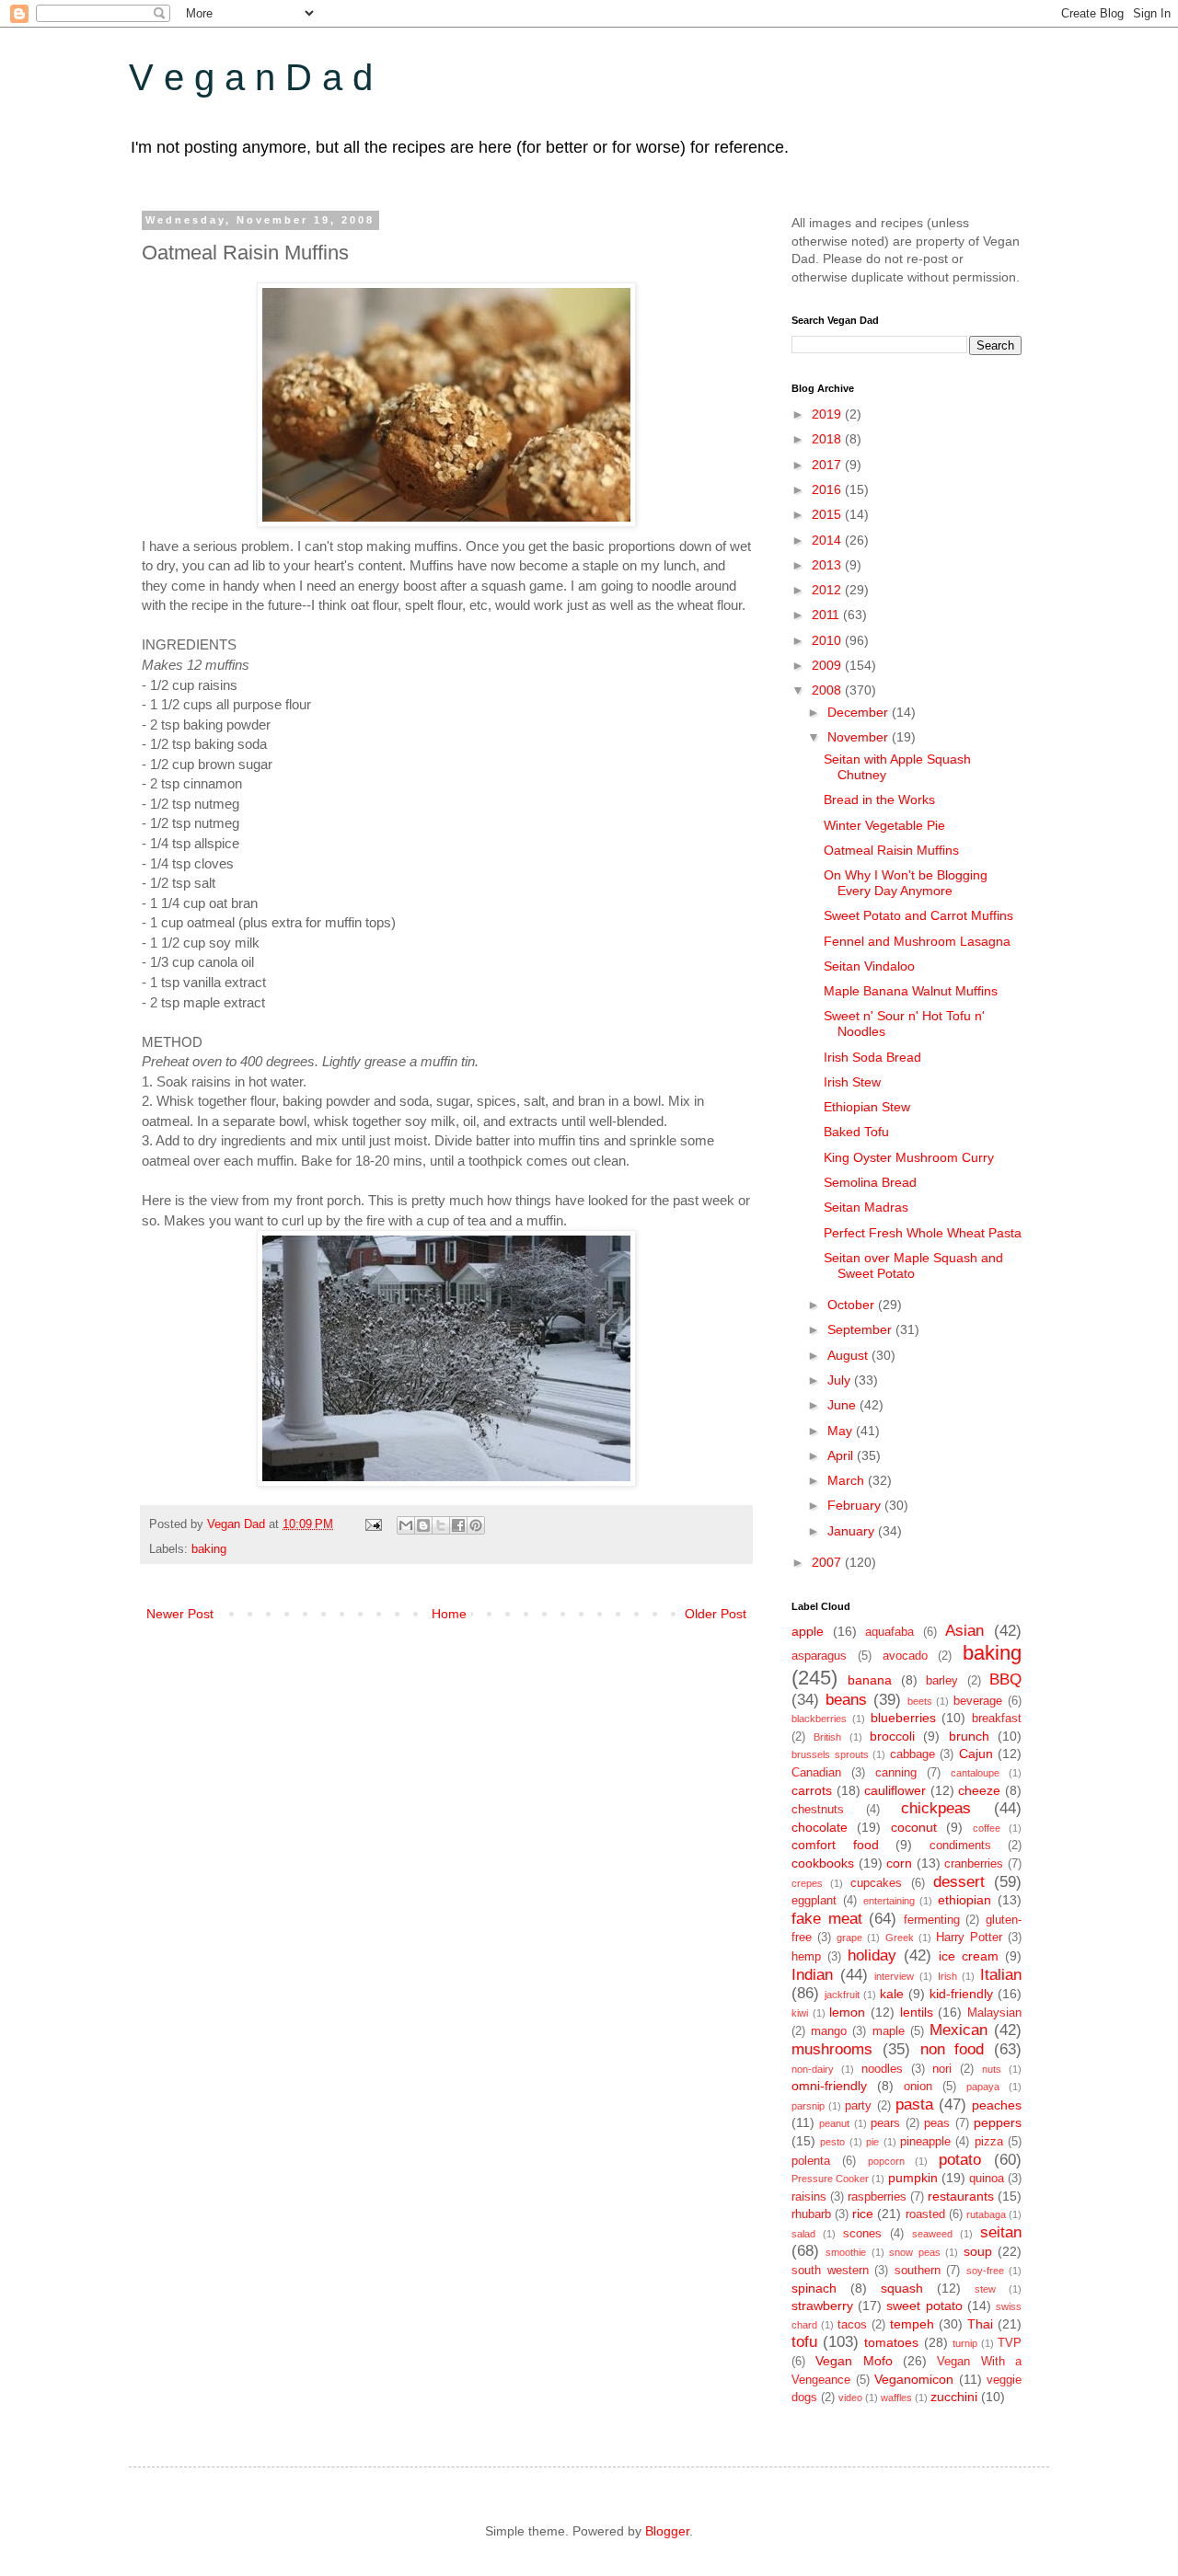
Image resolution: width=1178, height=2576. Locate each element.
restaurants (961, 2196)
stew (985, 2289)
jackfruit (842, 1995)
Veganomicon (914, 2379)
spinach (814, 2288)
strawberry (822, 2306)
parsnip (808, 2106)
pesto (832, 2142)
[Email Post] (373, 1524)
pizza (989, 2142)
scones (862, 2234)
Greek (900, 1938)
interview (894, 1976)
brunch (969, 1736)
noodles (882, 2069)
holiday (872, 1955)
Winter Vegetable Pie (884, 825)
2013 (828, 565)
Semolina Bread (870, 1182)
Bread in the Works (879, 799)
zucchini (954, 2397)
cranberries (974, 1864)
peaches (997, 2105)
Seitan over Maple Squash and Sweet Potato (913, 1265)
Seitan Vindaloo (869, 966)
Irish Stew (852, 1082)
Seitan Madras (866, 1207)
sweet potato (924, 2306)
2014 (828, 540)
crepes (807, 1883)
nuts (992, 2069)
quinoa (987, 2179)
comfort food (835, 1845)
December (860, 712)
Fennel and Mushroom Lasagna (917, 941)
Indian (812, 1975)
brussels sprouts (830, 1754)
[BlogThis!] (423, 1525)
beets (920, 1701)
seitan (1001, 2232)
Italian (1001, 1975)
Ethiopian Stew (867, 1107)
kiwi (800, 2013)
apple (808, 1631)
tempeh (912, 2324)
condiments (960, 1846)
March (848, 1480)
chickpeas (936, 1808)
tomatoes (891, 2342)
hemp (806, 1957)
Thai (980, 2324)
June (843, 1405)
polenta (811, 2161)
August (849, 1355)
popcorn (886, 2161)
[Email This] (406, 1525)
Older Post (716, 1614)
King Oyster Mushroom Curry (909, 1157)
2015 (828, 514)
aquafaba (889, 1632)
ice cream (969, 1956)
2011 (827, 615)
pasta (914, 2104)
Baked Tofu (856, 1132)
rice (863, 2214)
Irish (947, 1976)
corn (899, 1863)
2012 (828, 590)
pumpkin (913, 2178)
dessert (959, 1882)
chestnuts (818, 1810)
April (842, 1455)
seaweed (932, 2234)
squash (902, 2288)
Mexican (959, 2030)
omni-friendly (829, 2086)
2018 (828, 439)
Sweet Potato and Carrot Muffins (918, 915)
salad (803, 2234)
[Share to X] (441, 1525)
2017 (828, 465)
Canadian (816, 1773)
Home (449, 1614)
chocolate (820, 1827)
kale (892, 1994)
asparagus (819, 1656)
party (858, 2106)
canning (896, 1773)
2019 (828, 414)
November (860, 737)
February (856, 1505)
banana (870, 1680)
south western (830, 2271)
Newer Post (180, 1614)
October (853, 1305)
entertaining (889, 1901)
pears (885, 2123)
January (853, 1531)
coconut (914, 1827)
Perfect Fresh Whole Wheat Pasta (923, 1233)
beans (846, 1700)
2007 (828, 1562)
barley (942, 1681)
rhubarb (811, 2214)
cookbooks (823, 1863)
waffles (896, 2398)
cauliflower (895, 1790)
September (861, 1329)
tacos (852, 2325)
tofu (804, 2342)
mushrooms (832, 2049)
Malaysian (994, 2013)
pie (872, 2142)
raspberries (877, 2197)
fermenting (932, 1920)
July (841, 1380)
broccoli (892, 1736)
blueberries (903, 1718)
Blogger (667, 2531)
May (842, 1431)
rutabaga (986, 2214)
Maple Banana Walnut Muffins (911, 991)
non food (953, 2049)
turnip (965, 2343)
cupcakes (876, 1883)
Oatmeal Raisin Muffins (891, 850)
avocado (905, 1656)
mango (829, 2031)
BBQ (1005, 1679)
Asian (964, 1631)
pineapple (925, 2142)
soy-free (985, 2271)
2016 (828, 489)
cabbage (912, 1754)
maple (889, 2031)
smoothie (846, 2252)
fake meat (827, 1919)
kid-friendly (961, 1994)
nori (942, 2069)
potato (960, 2160)
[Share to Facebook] (458, 1525)
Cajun (976, 1754)
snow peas (914, 2252)
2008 (828, 690)
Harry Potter (969, 1938)
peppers (998, 2122)
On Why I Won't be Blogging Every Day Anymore (906, 883)
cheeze (979, 1790)
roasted (925, 2214)
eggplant (814, 1901)
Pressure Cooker (830, 2179)
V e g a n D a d (251, 77)
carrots (812, 1790)
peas (937, 2123)
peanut (834, 2123)
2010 (828, 640)
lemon (847, 2012)
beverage (978, 1701)
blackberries (819, 1719)
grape (849, 1938)
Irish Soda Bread (872, 1057)
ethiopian (964, 1900)
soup (978, 2251)
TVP (1010, 2343)
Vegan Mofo (854, 2361)
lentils (917, 2012)
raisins (809, 2197)
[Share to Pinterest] (476, 1525)
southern (918, 2271)
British (827, 1737)
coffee (987, 1828)
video (850, 2398)
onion (918, 2087)
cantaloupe (975, 1773)
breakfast (997, 1719)
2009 (828, 665)
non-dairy (813, 2069)
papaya (983, 2087)
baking (209, 1549)
